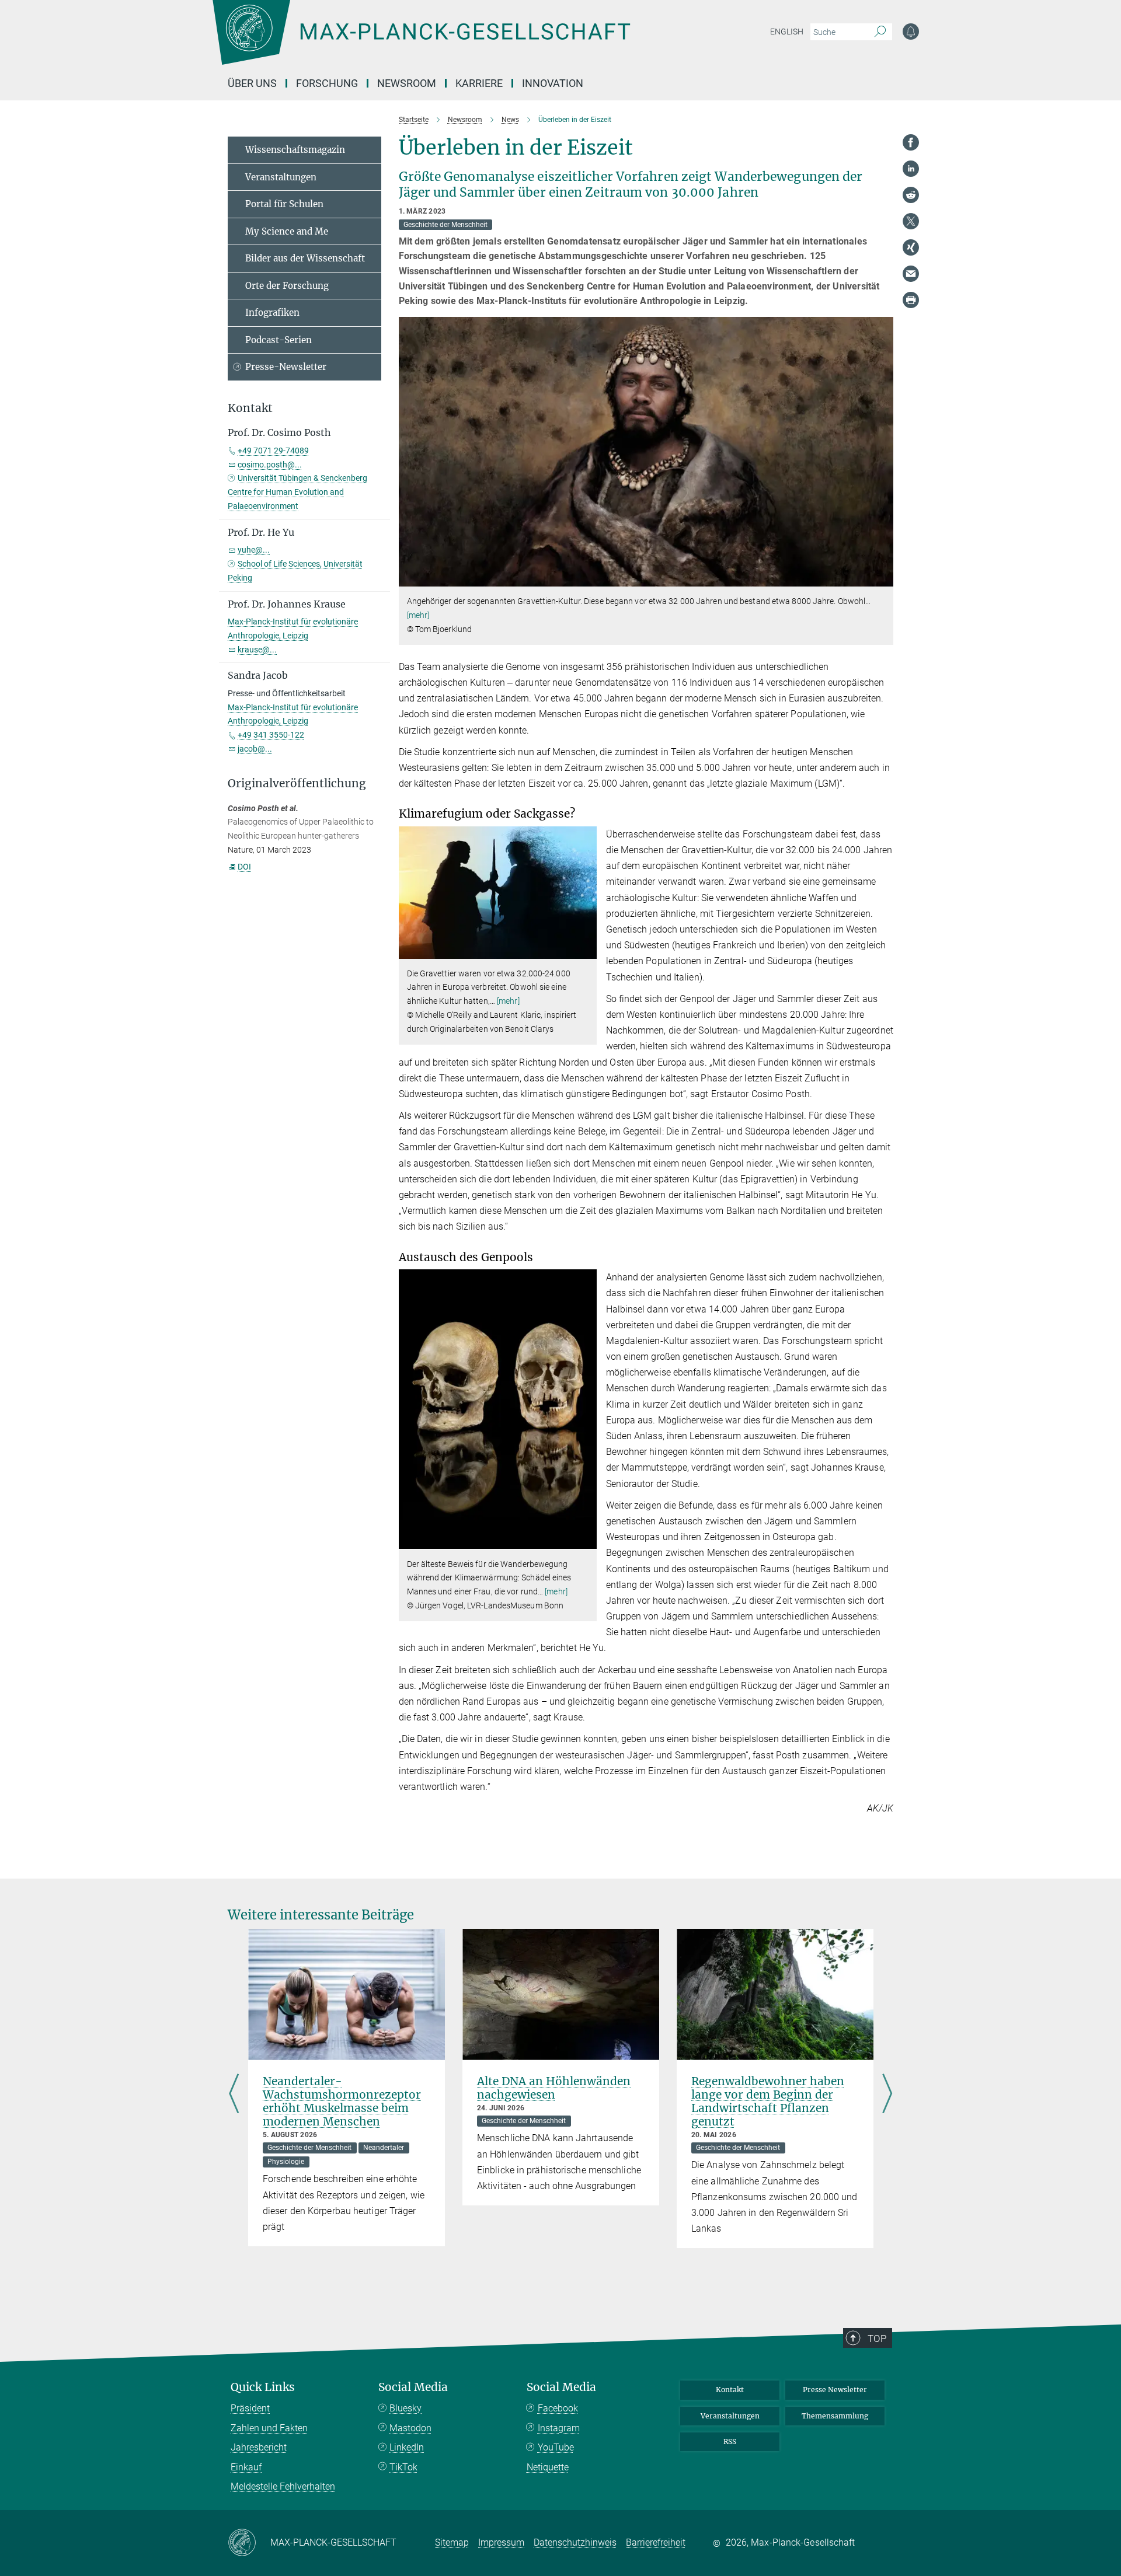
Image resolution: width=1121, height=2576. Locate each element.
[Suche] (880, 32)
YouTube (556, 2447)
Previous (234, 2094)
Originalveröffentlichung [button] (297, 783)
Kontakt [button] (250, 408)
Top (877, 2338)
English (787, 32)
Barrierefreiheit (656, 2542)
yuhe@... (254, 550)
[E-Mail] (911, 274)
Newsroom (407, 83)
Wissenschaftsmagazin (295, 150)
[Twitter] (911, 221)
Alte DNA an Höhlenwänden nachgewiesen (554, 2088)
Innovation (553, 83)
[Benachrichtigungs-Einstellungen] (911, 32)
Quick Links (263, 2387)
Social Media (413, 2387)
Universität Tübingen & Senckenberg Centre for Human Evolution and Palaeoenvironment (297, 492)
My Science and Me (287, 231)
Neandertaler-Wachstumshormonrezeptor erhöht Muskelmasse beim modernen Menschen (342, 2101)
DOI (244, 867)
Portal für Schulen (284, 204)
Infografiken (272, 313)
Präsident (250, 2408)
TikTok (403, 2467)
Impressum (501, 2542)
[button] (883, 578)
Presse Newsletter (835, 2390)
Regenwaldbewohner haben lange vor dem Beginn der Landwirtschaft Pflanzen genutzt (768, 2101)
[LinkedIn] (911, 169)
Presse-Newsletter (286, 367)
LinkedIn (407, 2447)
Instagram (559, 2428)
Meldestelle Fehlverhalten (283, 2486)
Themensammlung (835, 2416)
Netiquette (548, 2467)
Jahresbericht (259, 2447)
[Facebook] (911, 142)
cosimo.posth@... (270, 465)
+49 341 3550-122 (271, 735)
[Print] (911, 300)
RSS (730, 2441)
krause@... (257, 650)
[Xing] (911, 247)
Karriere (479, 83)
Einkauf (246, 2467)
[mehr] (418, 615)
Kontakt (730, 2390)
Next (887, 2094)
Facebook (558, 2408)
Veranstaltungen (281, 177)
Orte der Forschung (287, 286)
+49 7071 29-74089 (273, 451)
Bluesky (405, 2408)
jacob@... (255, 749)
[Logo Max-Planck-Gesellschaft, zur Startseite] (421, 41)
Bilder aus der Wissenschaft (305, 258)
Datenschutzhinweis (575, 2542)
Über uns (252, 83)
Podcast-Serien (278, 340)
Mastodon (410, 2428)
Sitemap (452, 2542)
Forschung (327, 83)
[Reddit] (911, 195)
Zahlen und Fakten (269, 2428)
